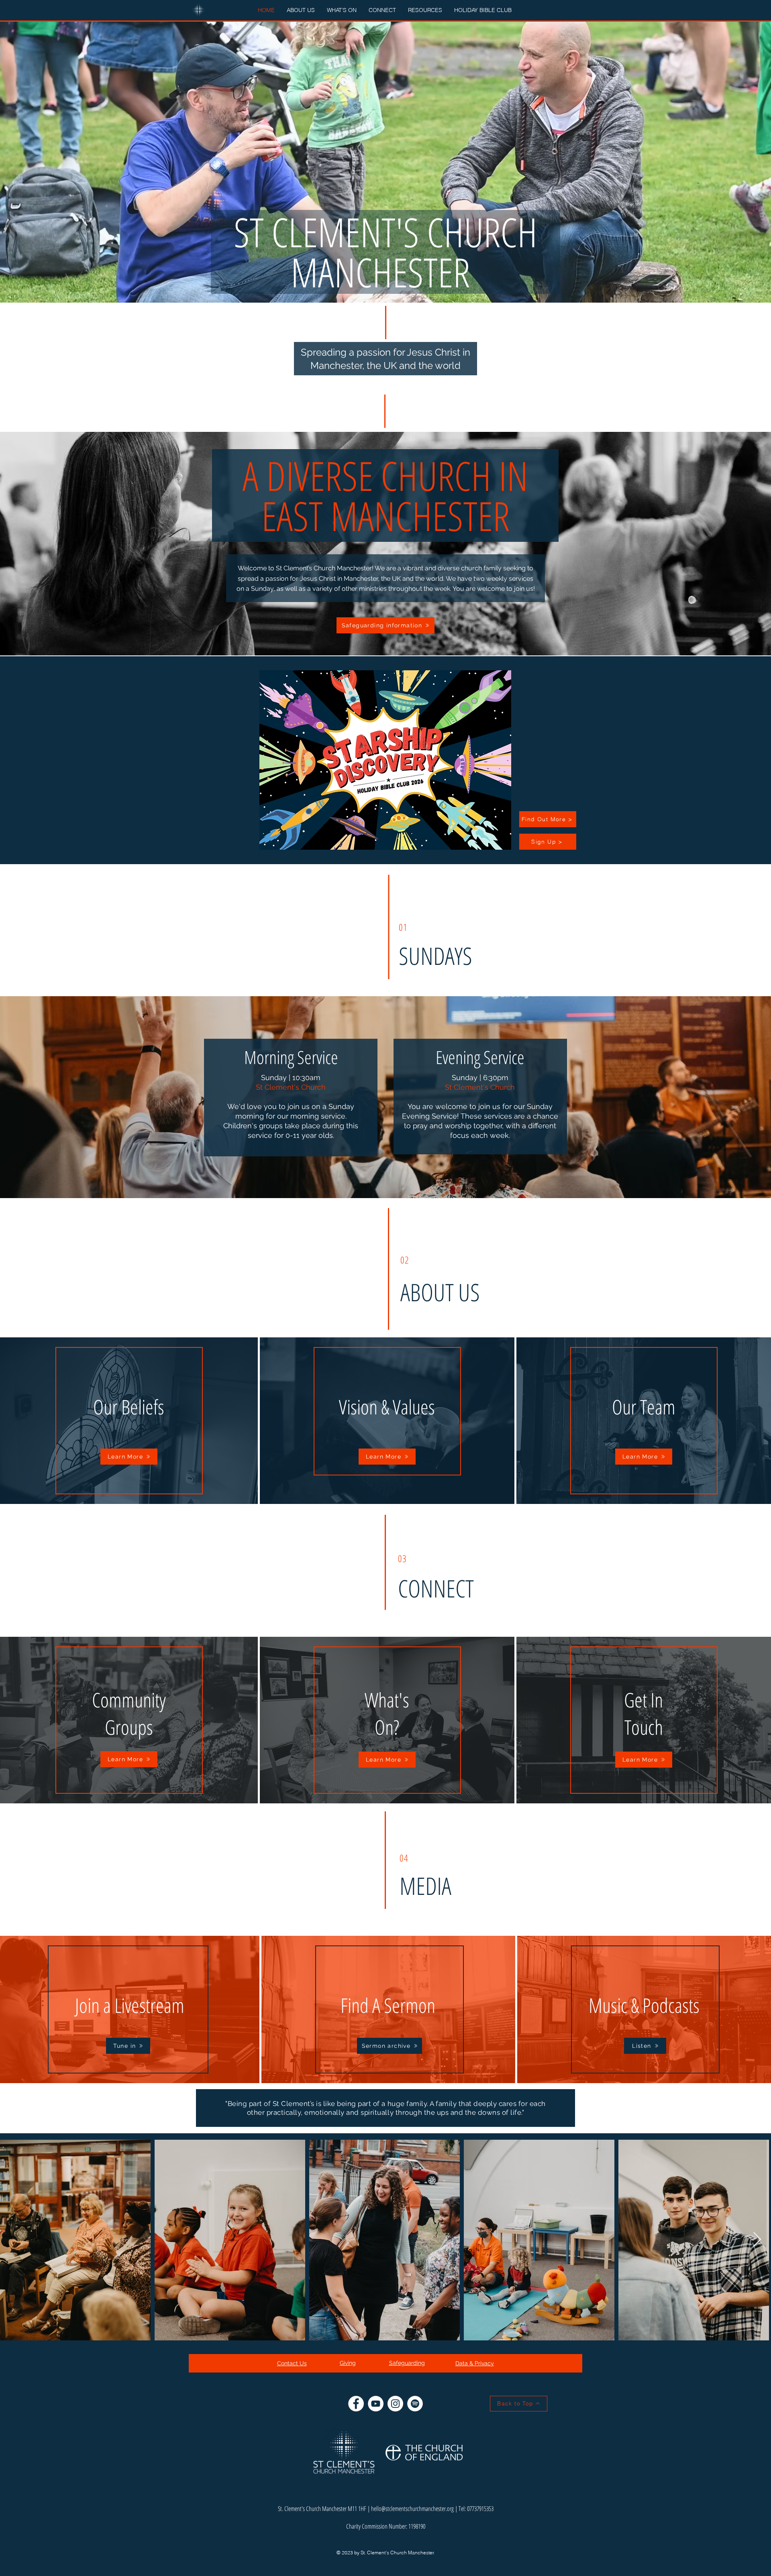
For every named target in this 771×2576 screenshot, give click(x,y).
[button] (301, 10)
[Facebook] (356, 2404)
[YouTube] (376, 2404)
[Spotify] (415, 2404)
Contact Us (292, 2363)
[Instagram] (395, 2404)
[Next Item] (757, 2240)
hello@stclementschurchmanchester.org (412, 2509)
